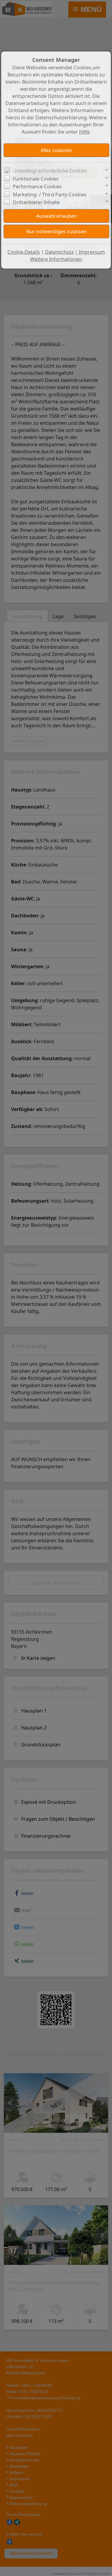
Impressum (92, 252)
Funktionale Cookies (36, 179)
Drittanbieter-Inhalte (36, 202)
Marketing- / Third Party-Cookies (50, 195)
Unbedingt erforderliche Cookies (50, 171)
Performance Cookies (37, 187)
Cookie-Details (24, 252)
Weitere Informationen (56, 259)
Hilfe (84, 132)
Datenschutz (59, 252)
